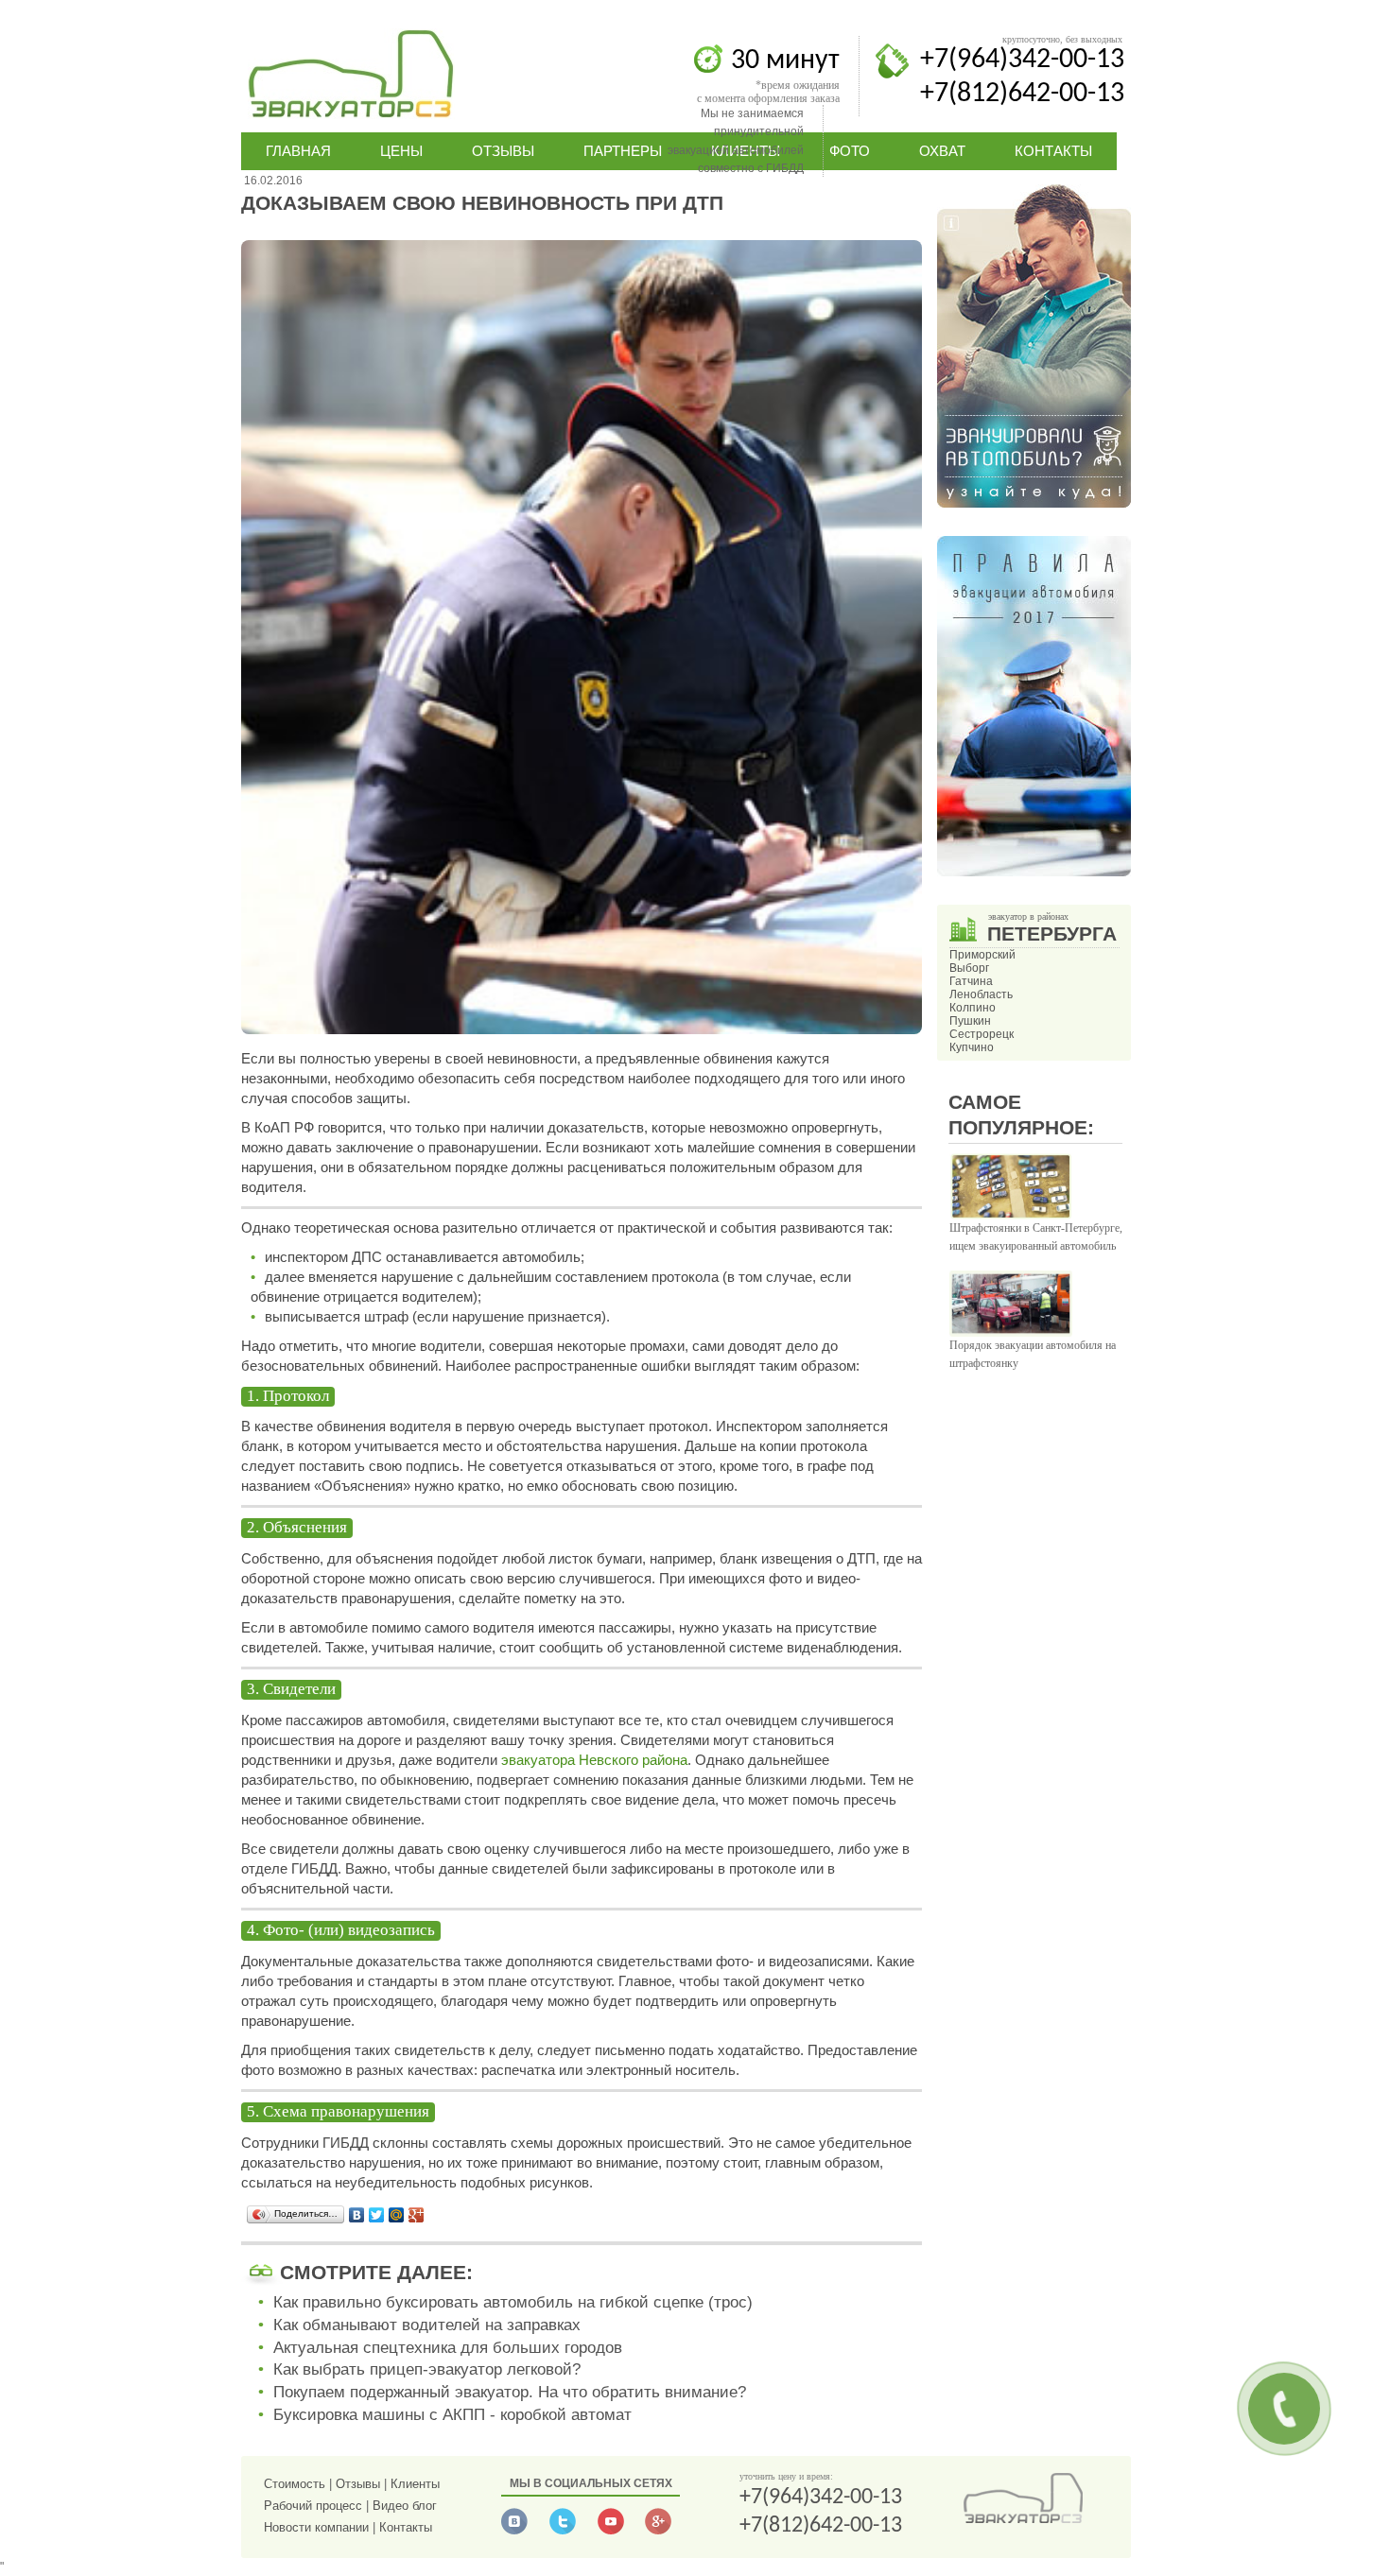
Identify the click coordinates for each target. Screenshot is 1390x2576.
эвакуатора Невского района (594, 1760)
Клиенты (415, 2484)
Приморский (982, 955)
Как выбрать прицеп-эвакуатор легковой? (427, 2369)
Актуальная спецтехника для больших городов (448, 2348)
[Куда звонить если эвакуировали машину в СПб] (1034, 504)
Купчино (972, 1047)
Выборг (969, 968)
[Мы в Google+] (658, 2531)
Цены (401, 151)
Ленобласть (981, 994)
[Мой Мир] (397, 2215)
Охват (942, 151)
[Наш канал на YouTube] (611, 2531)
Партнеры (623, 151)
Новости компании (316, 2527)
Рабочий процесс (313, 2506)
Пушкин (970, 1021)
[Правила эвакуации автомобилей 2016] (1034, 873)
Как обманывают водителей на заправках (427, 2325)
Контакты (1053, 151)
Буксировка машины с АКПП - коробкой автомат (452, 2415)
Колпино (973, 1008)
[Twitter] (377, 2215)
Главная (298, 151)
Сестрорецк (982, 1034)
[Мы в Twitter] (563, 2531)
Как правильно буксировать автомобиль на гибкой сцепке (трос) (513, 2302)
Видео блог (405, 2506)
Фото (850, 151)
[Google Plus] (417, 2215)
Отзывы (503, 151)
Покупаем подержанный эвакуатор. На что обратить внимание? (510, 2392)
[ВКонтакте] (357, 2215)
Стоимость (295, 2484)
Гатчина (971, 981)
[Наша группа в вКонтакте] (514, 2531)
